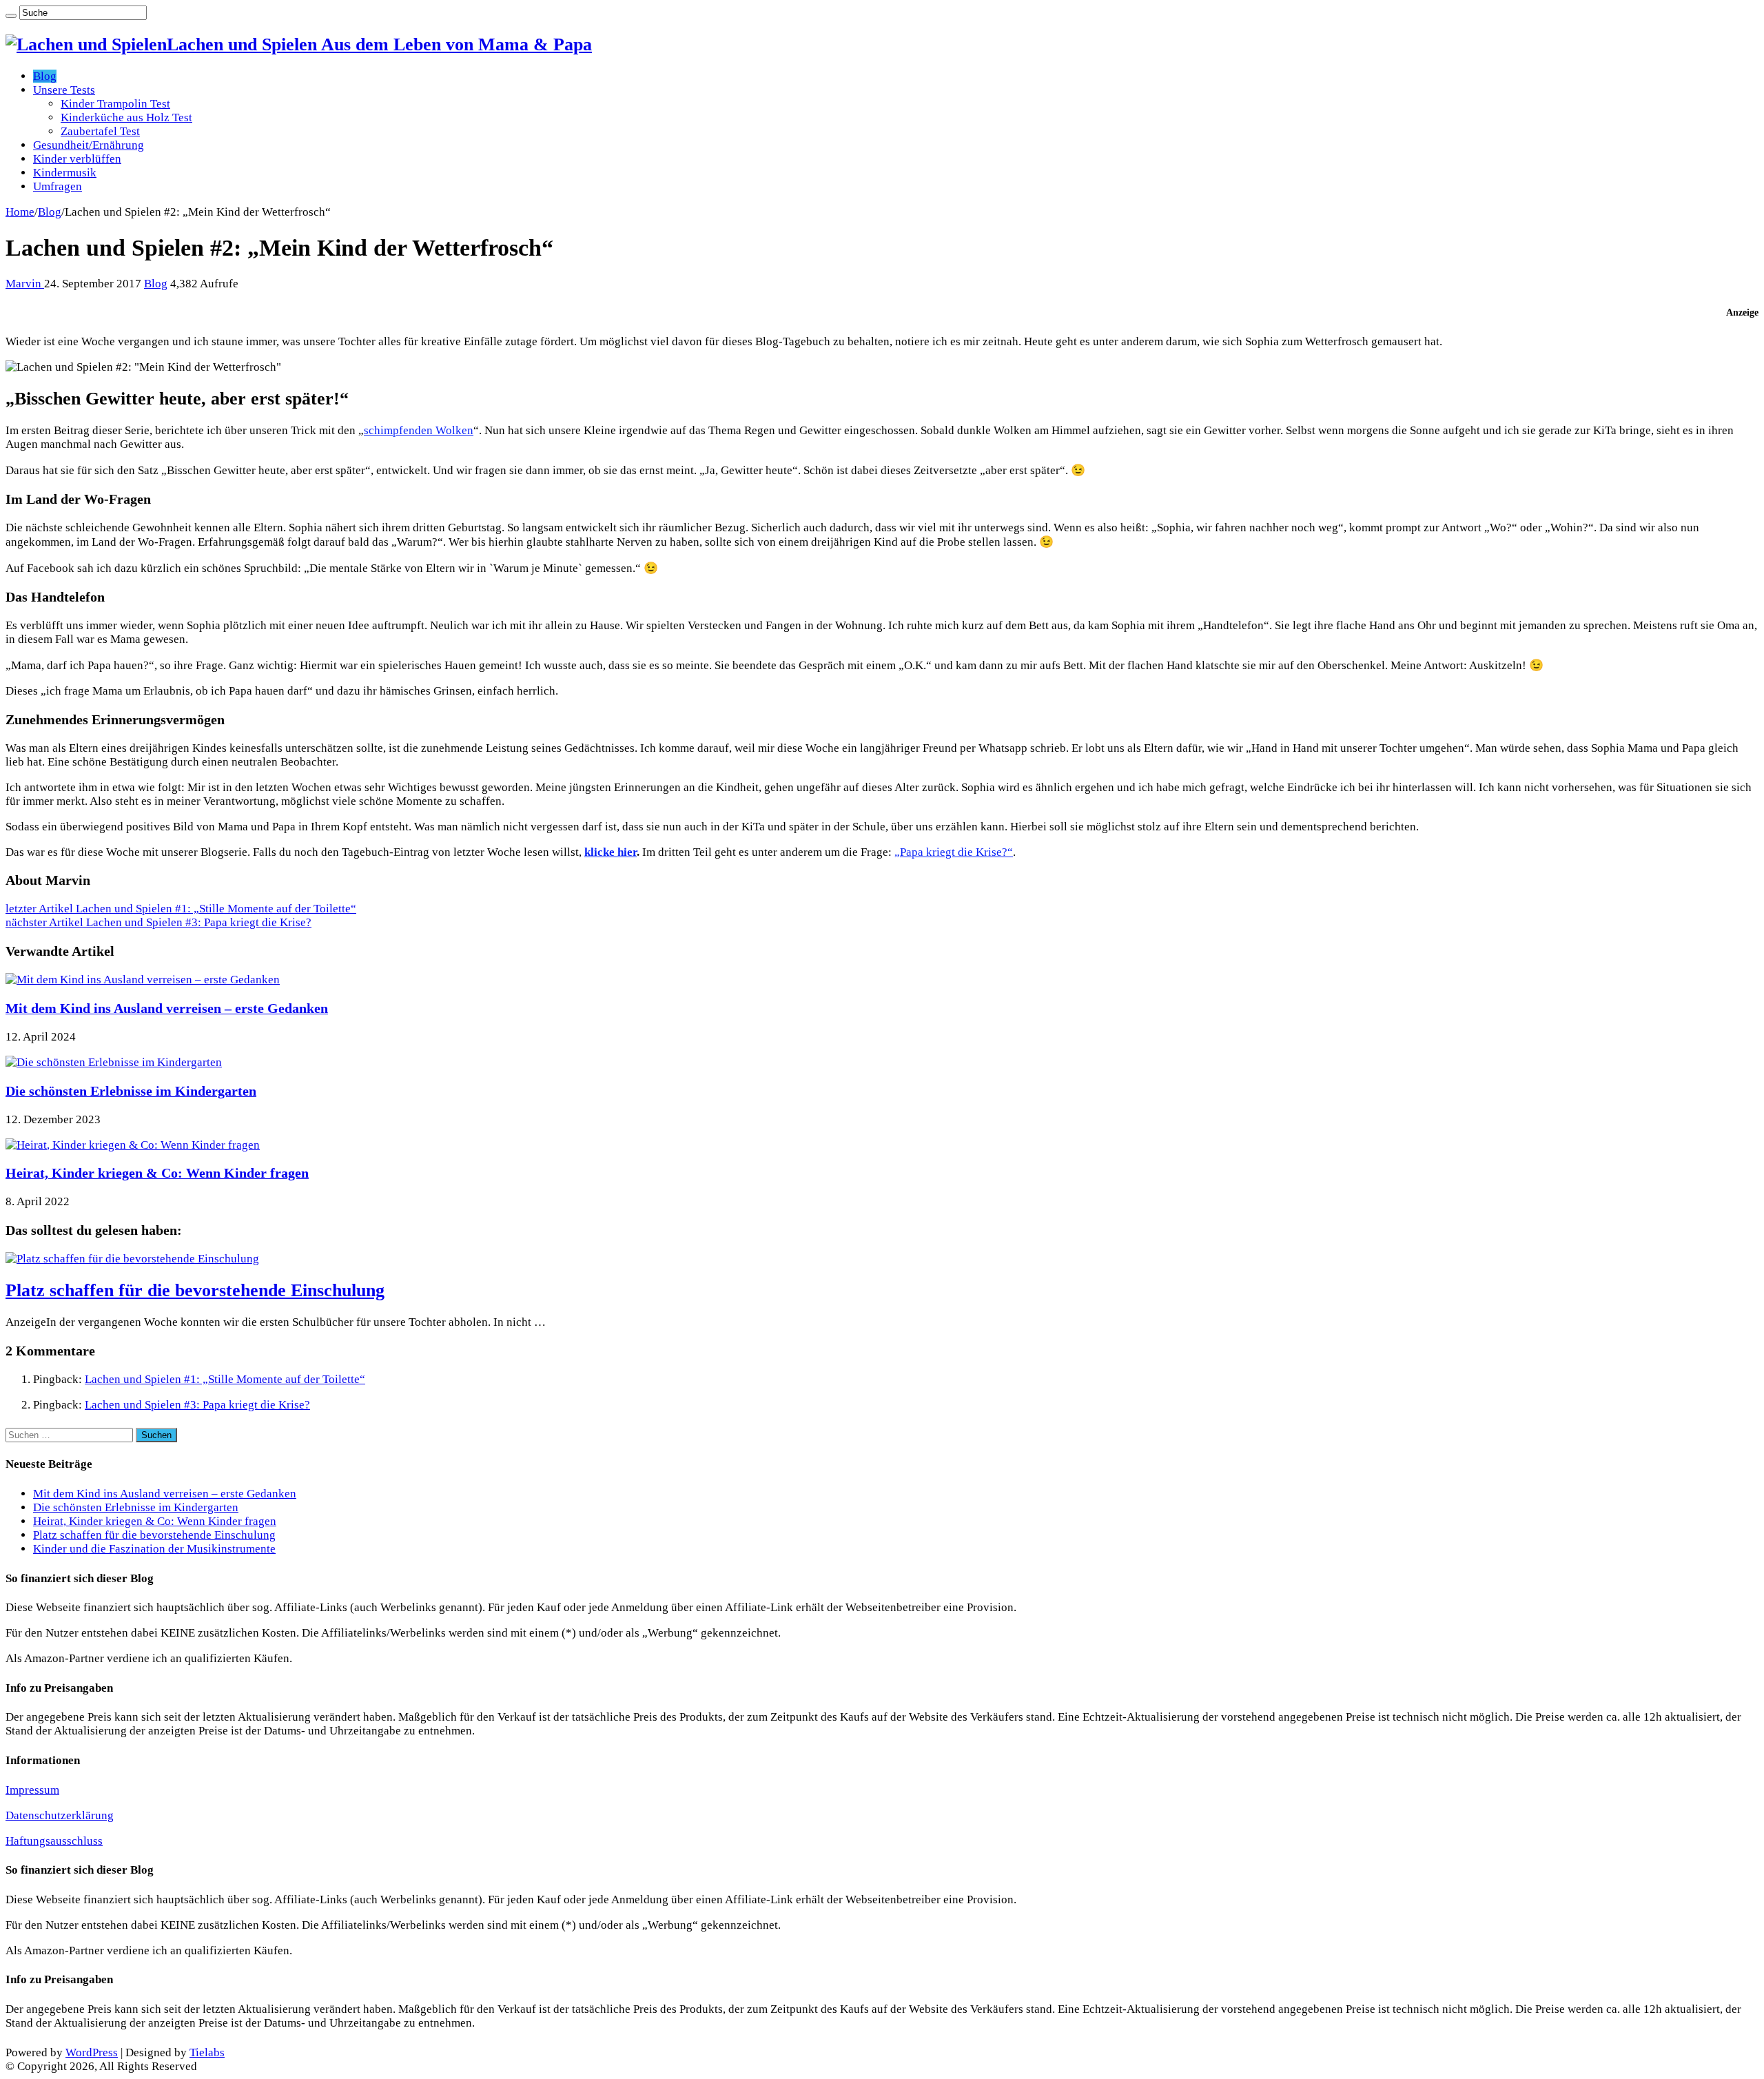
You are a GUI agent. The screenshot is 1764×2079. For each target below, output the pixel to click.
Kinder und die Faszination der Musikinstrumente (154, 1549)
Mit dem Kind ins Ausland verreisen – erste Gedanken (167, 1008)
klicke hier (611, 852)
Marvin (25, 284)
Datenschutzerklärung (60, 1815)
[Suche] (11, 16)
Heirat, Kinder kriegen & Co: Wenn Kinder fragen (157, 1173)
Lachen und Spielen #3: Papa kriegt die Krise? (158, 922)
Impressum (32, 1790)
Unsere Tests (64, 90)
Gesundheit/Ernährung (89, 145)
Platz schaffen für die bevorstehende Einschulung (195, 1290)
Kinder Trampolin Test (115, 104)
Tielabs (207, 2052)
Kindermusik (65, 173)
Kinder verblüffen (77, 159)
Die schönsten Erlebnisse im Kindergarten (131, 1091)
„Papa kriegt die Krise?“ (954, 852)
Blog (45, 76)
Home (20, 212)
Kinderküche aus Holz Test (126, 117)
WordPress (92, 2052)
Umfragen (58, 186)
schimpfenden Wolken (419, 430)
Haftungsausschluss (54, 1841)
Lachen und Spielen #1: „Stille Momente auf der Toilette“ (181, 909)
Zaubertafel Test (100, 131)
